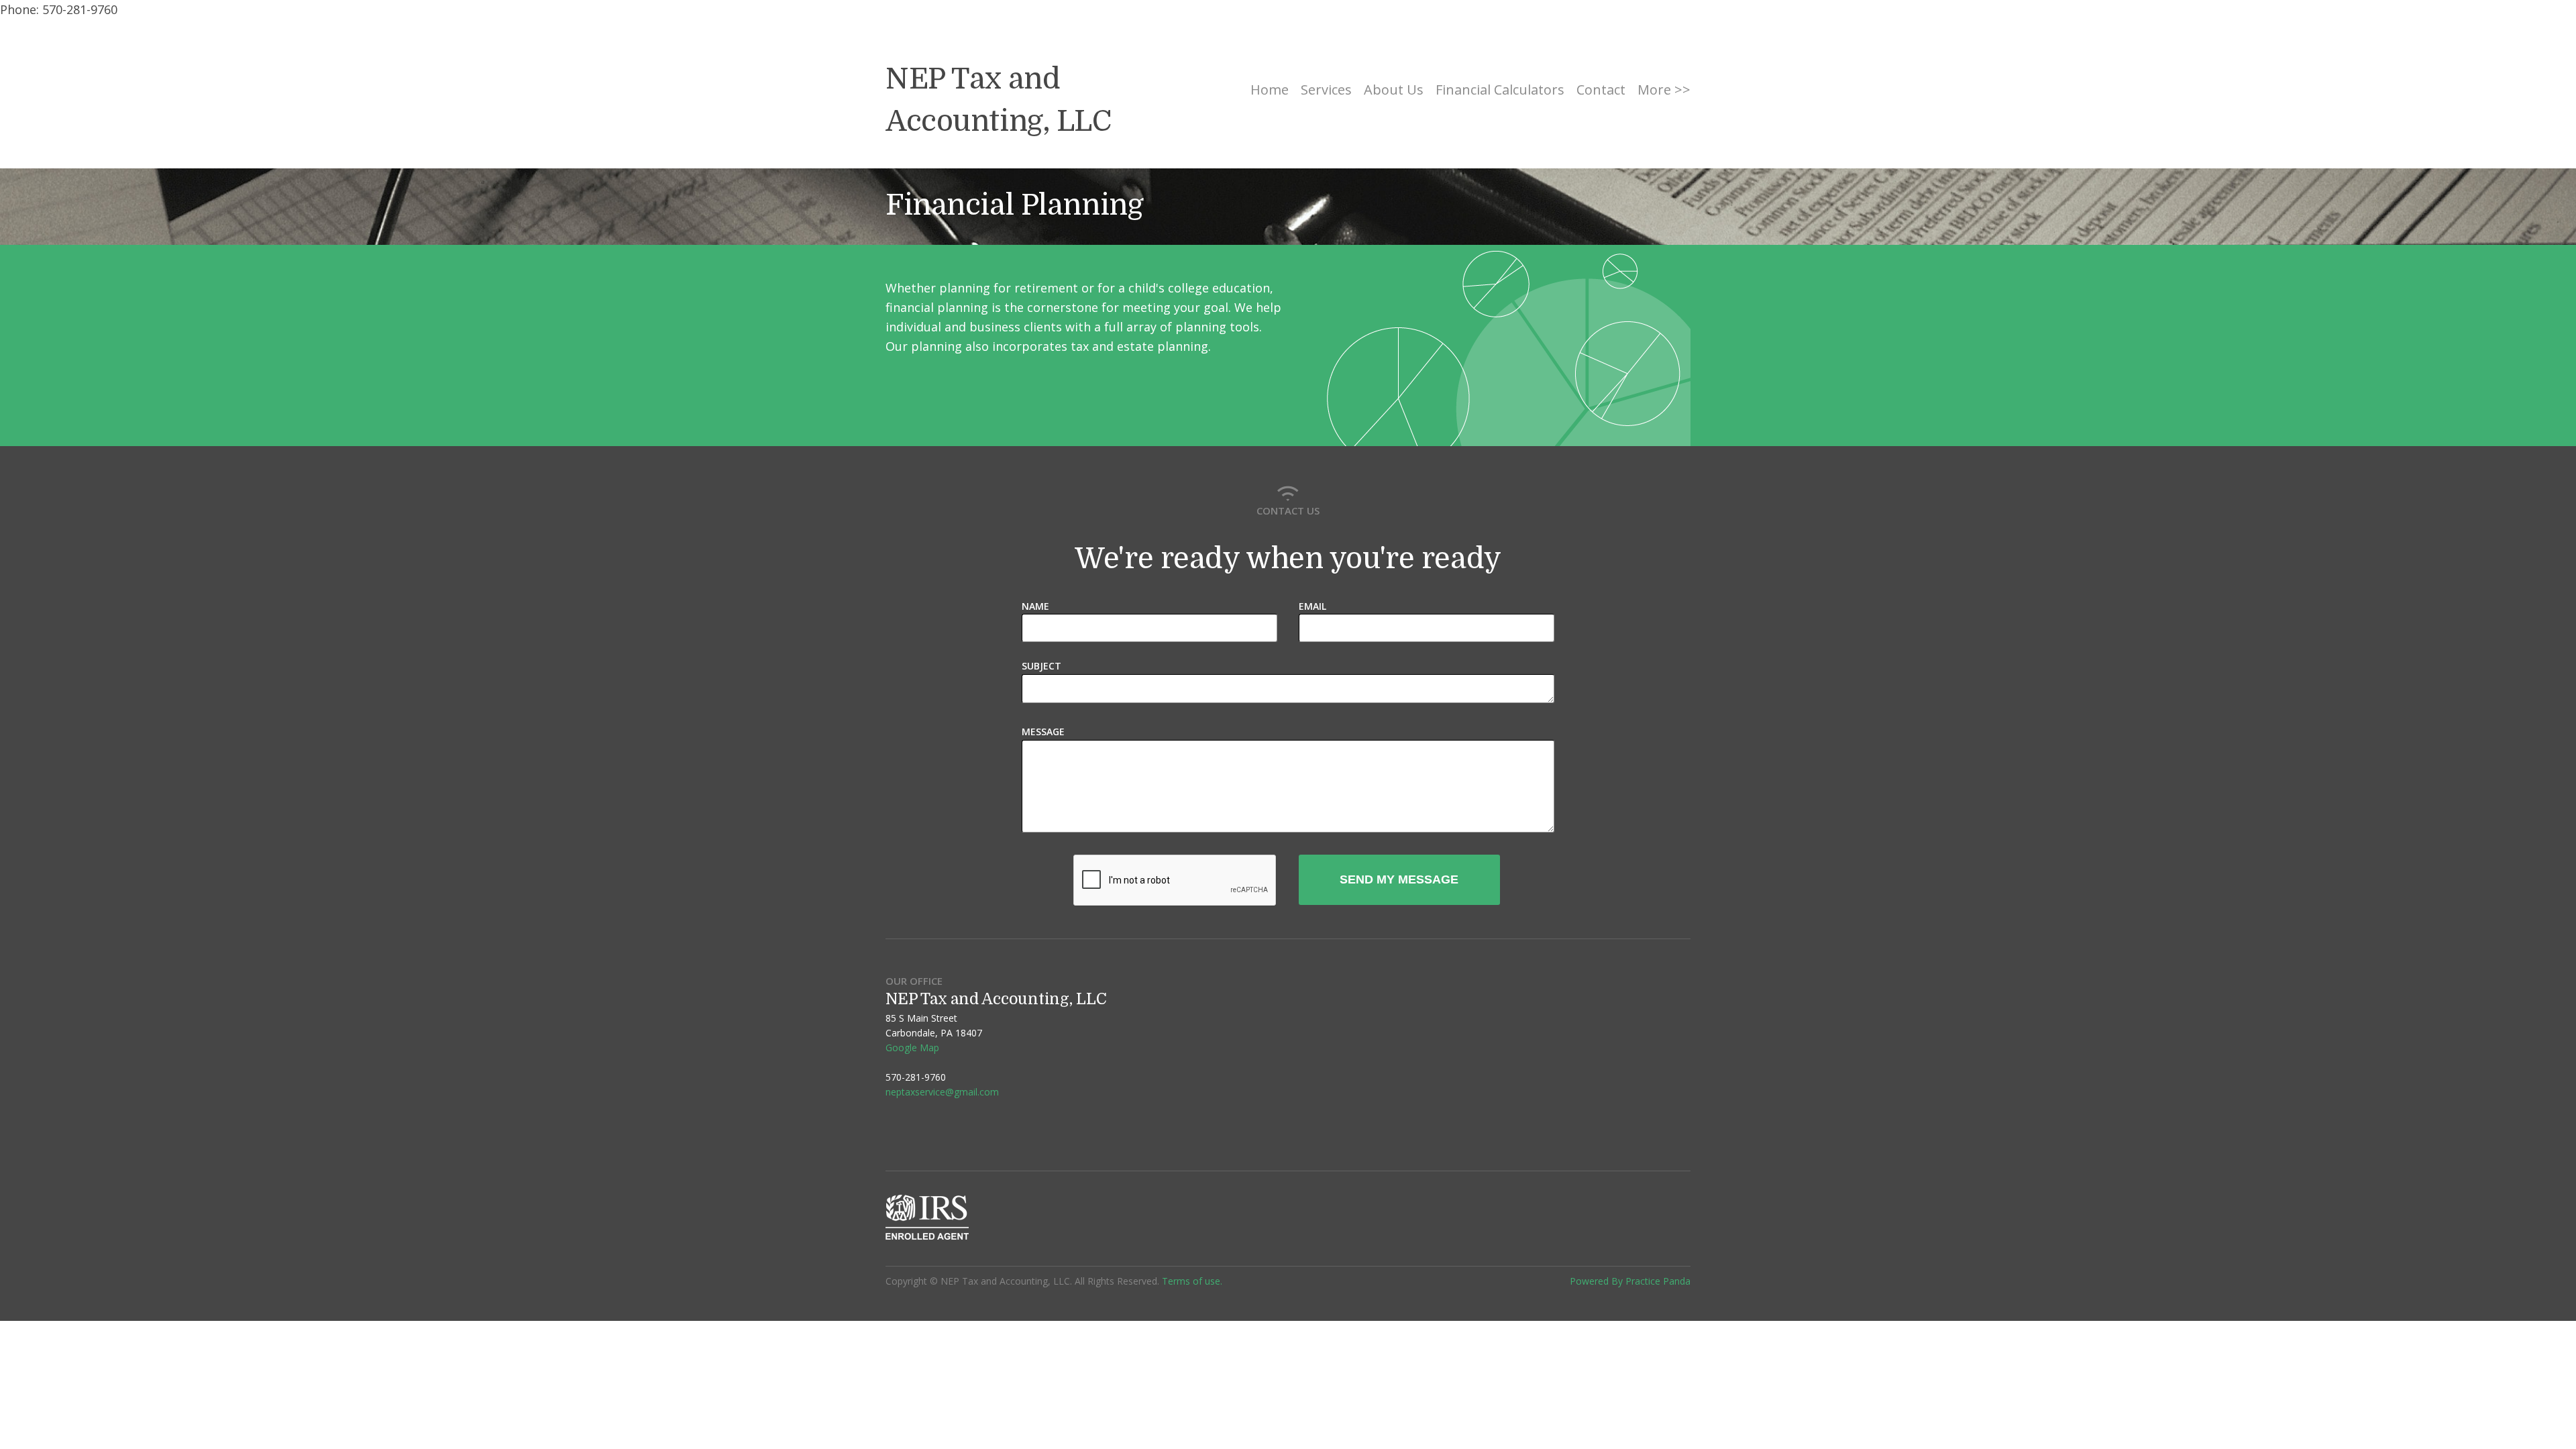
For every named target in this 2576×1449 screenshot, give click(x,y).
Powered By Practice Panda (1630, 1281)
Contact (1601, 90)
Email (1312, 606)
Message (1043, 732)
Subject (1041, 666)
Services (1326, 90)
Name (1035, 606)
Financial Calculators (1500, 90)
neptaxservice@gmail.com (942, 1092)
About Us (1394, 90)
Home (1270, 90)
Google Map (912, 1048)
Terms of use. (1192, 1281)
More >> (1664, 90)
